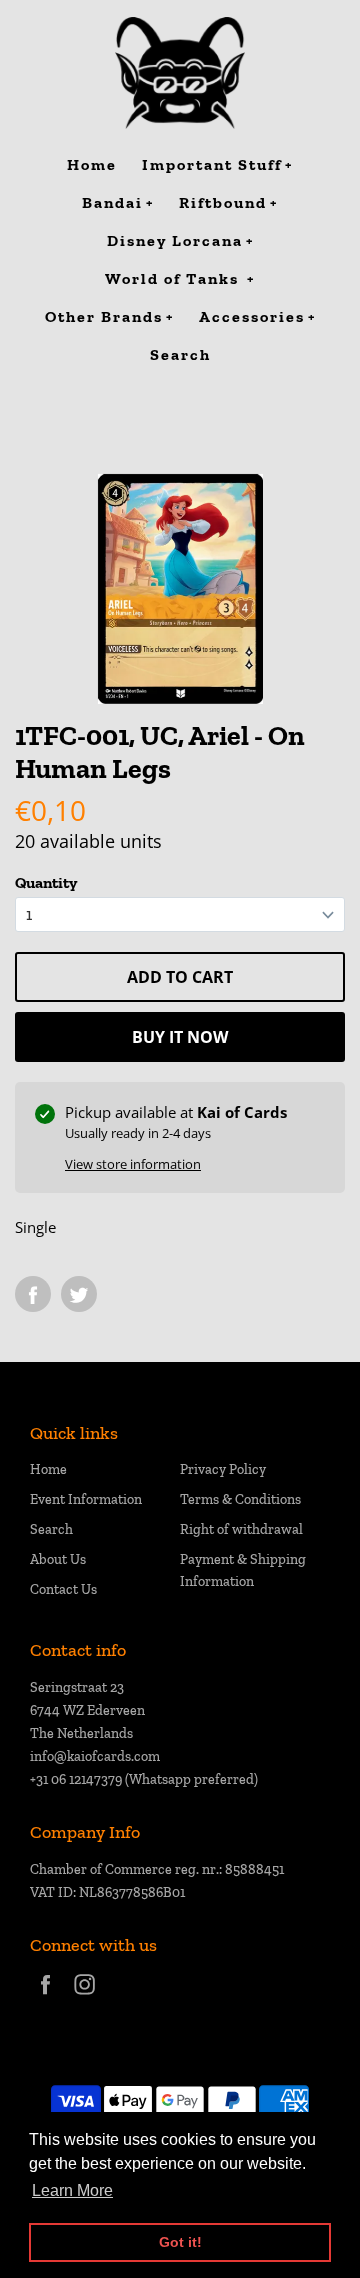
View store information (133, 1164)
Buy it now (180, 1037)
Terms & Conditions (240, 1499)
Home (48, 1469)
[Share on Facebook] (33, 1294)
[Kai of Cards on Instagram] (84, 1997)
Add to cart (180, 977)
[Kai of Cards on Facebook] (45, 1997)
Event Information (86, 1499)
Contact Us (63, 1589)
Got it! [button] (180, 2242)
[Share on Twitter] (79, 1294)
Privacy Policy (223, 1469)
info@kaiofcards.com (95, 1756)
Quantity (46, 882)
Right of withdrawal (241, 1529)
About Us (58, 1559)
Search (51, 1529)
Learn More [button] (72, 2190)
